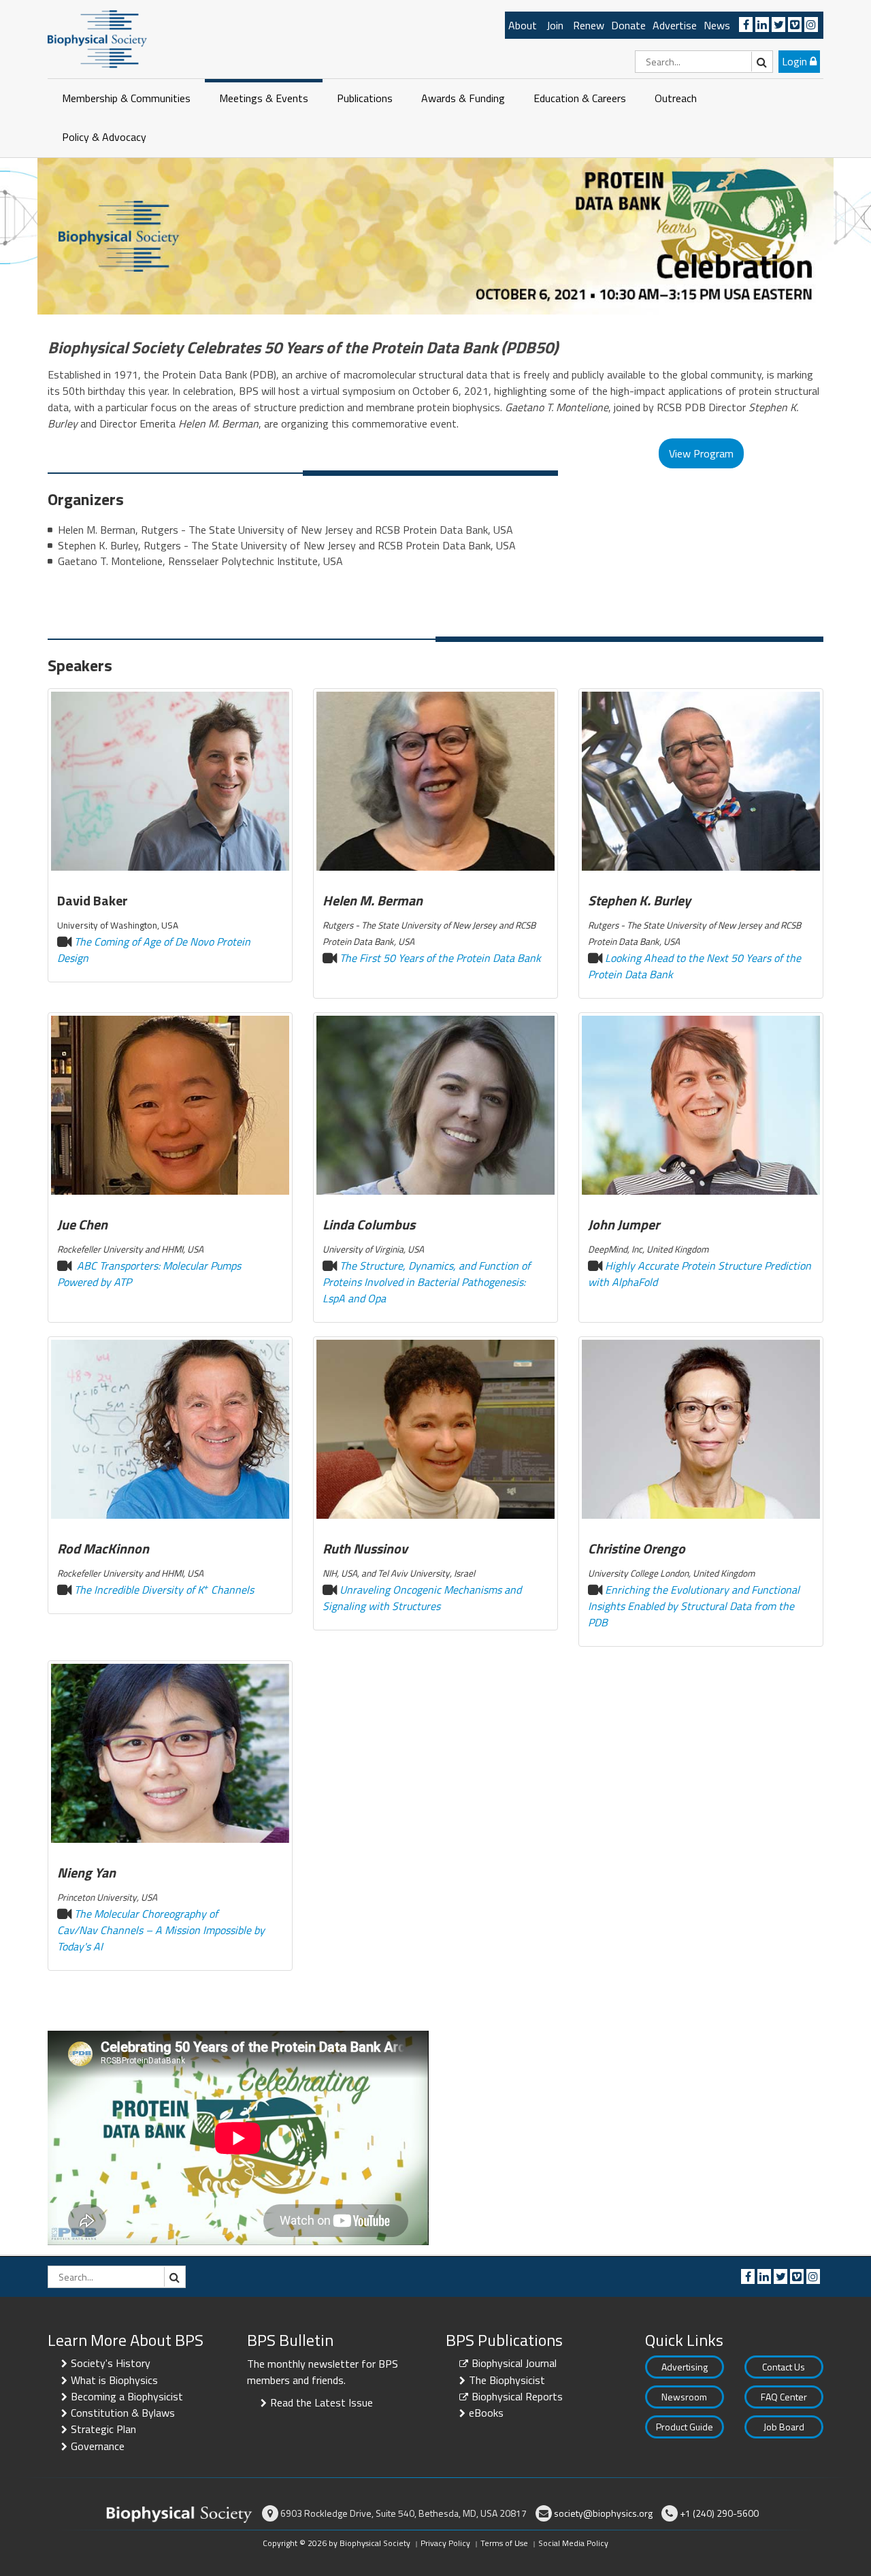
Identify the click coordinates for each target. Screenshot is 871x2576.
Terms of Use (504, 2543)
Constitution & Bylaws (123, 2413)
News (717, 25)
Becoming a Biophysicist (127, 2396)
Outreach (676, 98)
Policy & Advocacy (104, 137)
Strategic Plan (103, 2429)
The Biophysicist (507, 2380)
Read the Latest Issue (322, 2402)
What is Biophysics (114, 2380)
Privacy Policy (445, 2543)
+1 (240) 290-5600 (719, 2513)
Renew (589, 25)
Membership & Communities (126, 98)
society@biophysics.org (603, 2513)
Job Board (784, 2427)
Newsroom (684, 2397)
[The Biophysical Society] (97, 38)
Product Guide (685, 2427)
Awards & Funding (463, 98)
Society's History (111, 2363)
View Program (701, 453)
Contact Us (784, 2367)
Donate (628, 25)
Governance (98, 2446)
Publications (365, 98)
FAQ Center (784, 2397)
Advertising (685, 2367)
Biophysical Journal (514, 2363)
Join (555, 25)
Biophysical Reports (517, 2396)
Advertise (675, 25)
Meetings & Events (264, 98)
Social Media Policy (573, 2543)
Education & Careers (580, 98)
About (523, 25)
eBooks (486, 2413)
